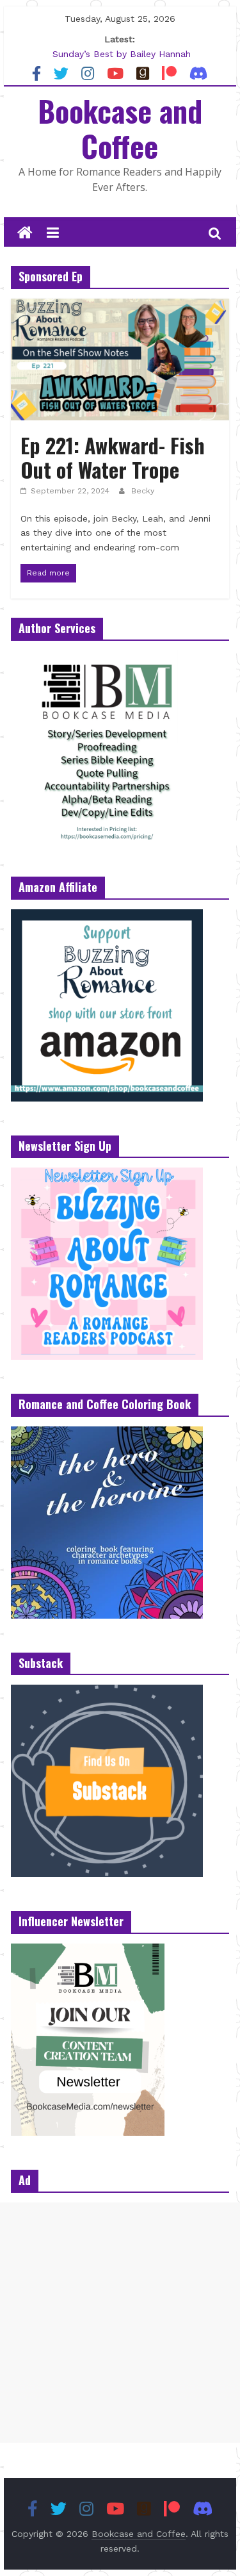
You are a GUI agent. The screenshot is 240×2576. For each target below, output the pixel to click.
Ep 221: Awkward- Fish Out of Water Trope (113, 457)
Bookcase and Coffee (120, 128)
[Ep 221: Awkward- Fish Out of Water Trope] (120, 307)
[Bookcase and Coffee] (25, 233)
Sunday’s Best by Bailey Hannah (122, 54)
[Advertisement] (120, 2323)
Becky (143, 491)
